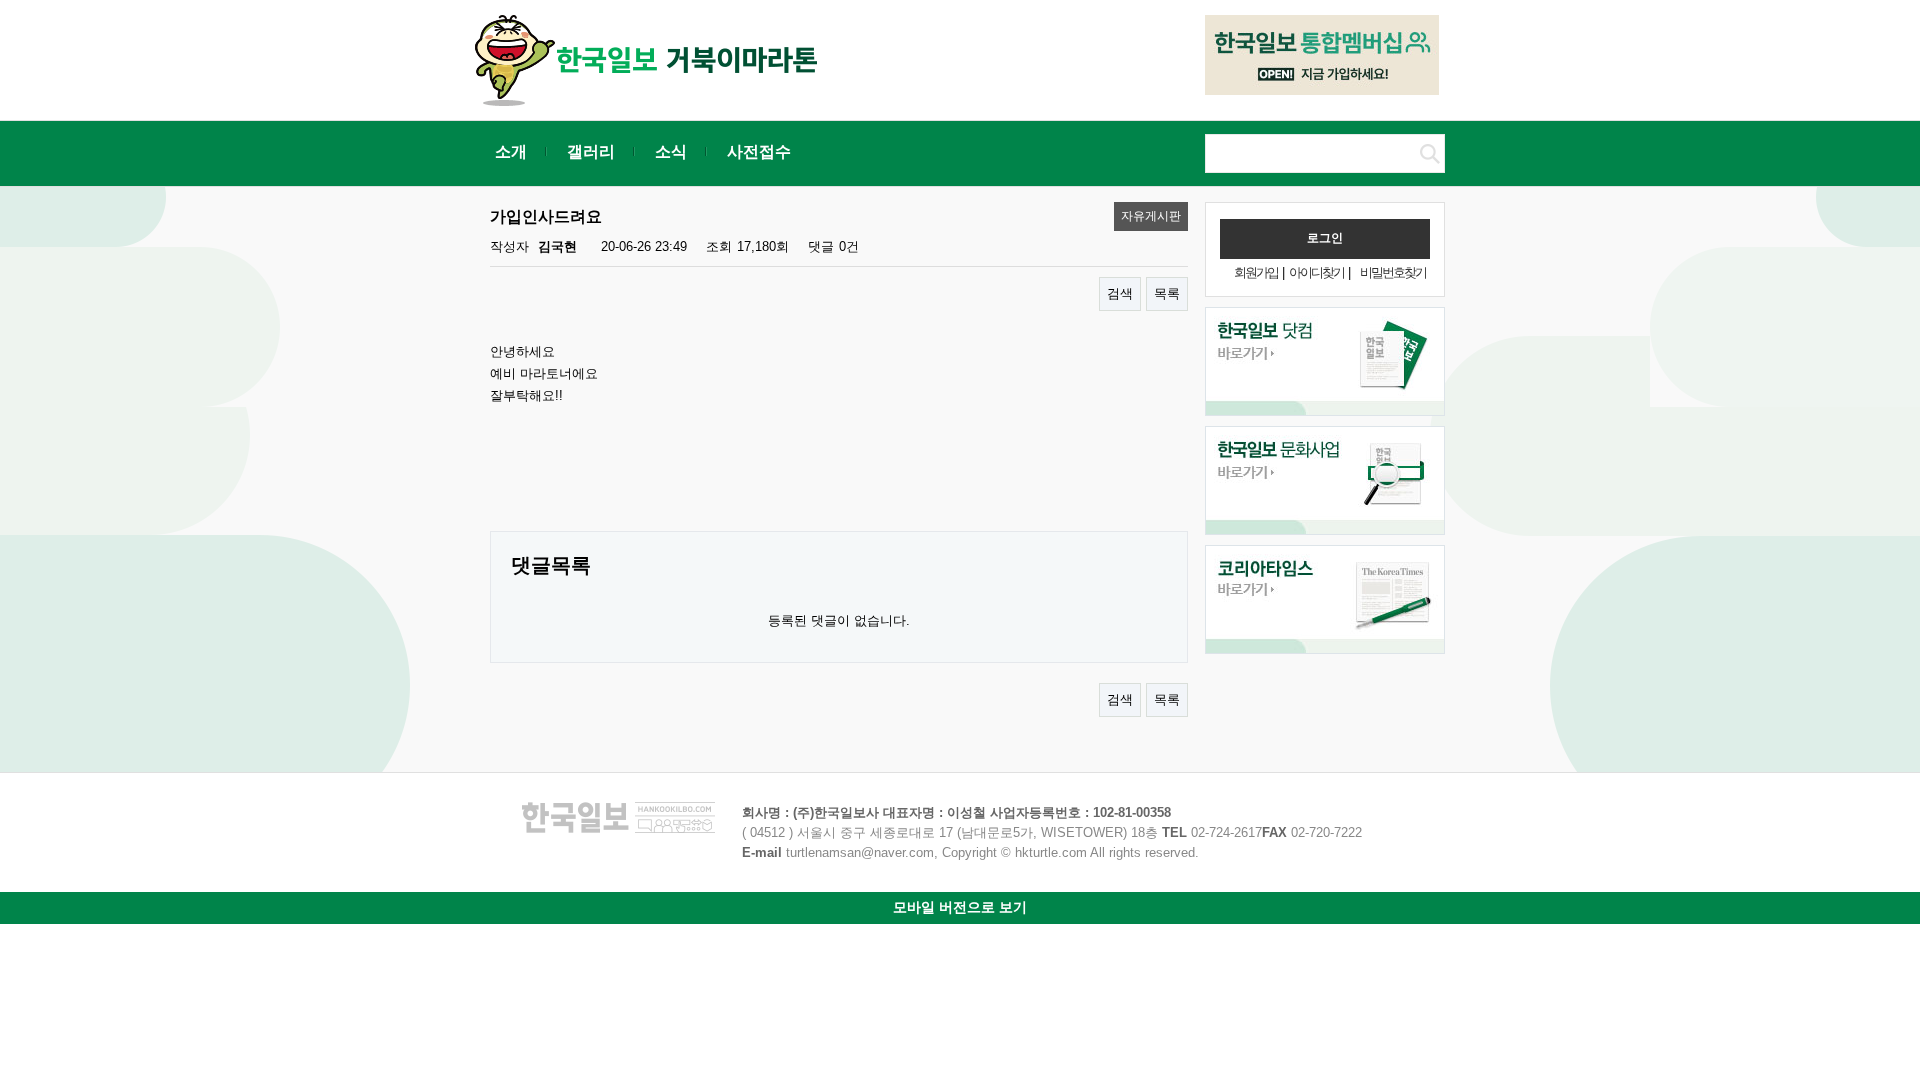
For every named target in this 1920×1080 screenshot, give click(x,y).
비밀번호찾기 (1393, 272)
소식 (671, 151)
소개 (511, 151)
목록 (1167, 293)
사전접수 (759, 151)
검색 (1120, 293)
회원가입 (1256, 272)
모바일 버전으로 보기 (960, 907)
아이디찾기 (1316, 272)
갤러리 (591, 151)
